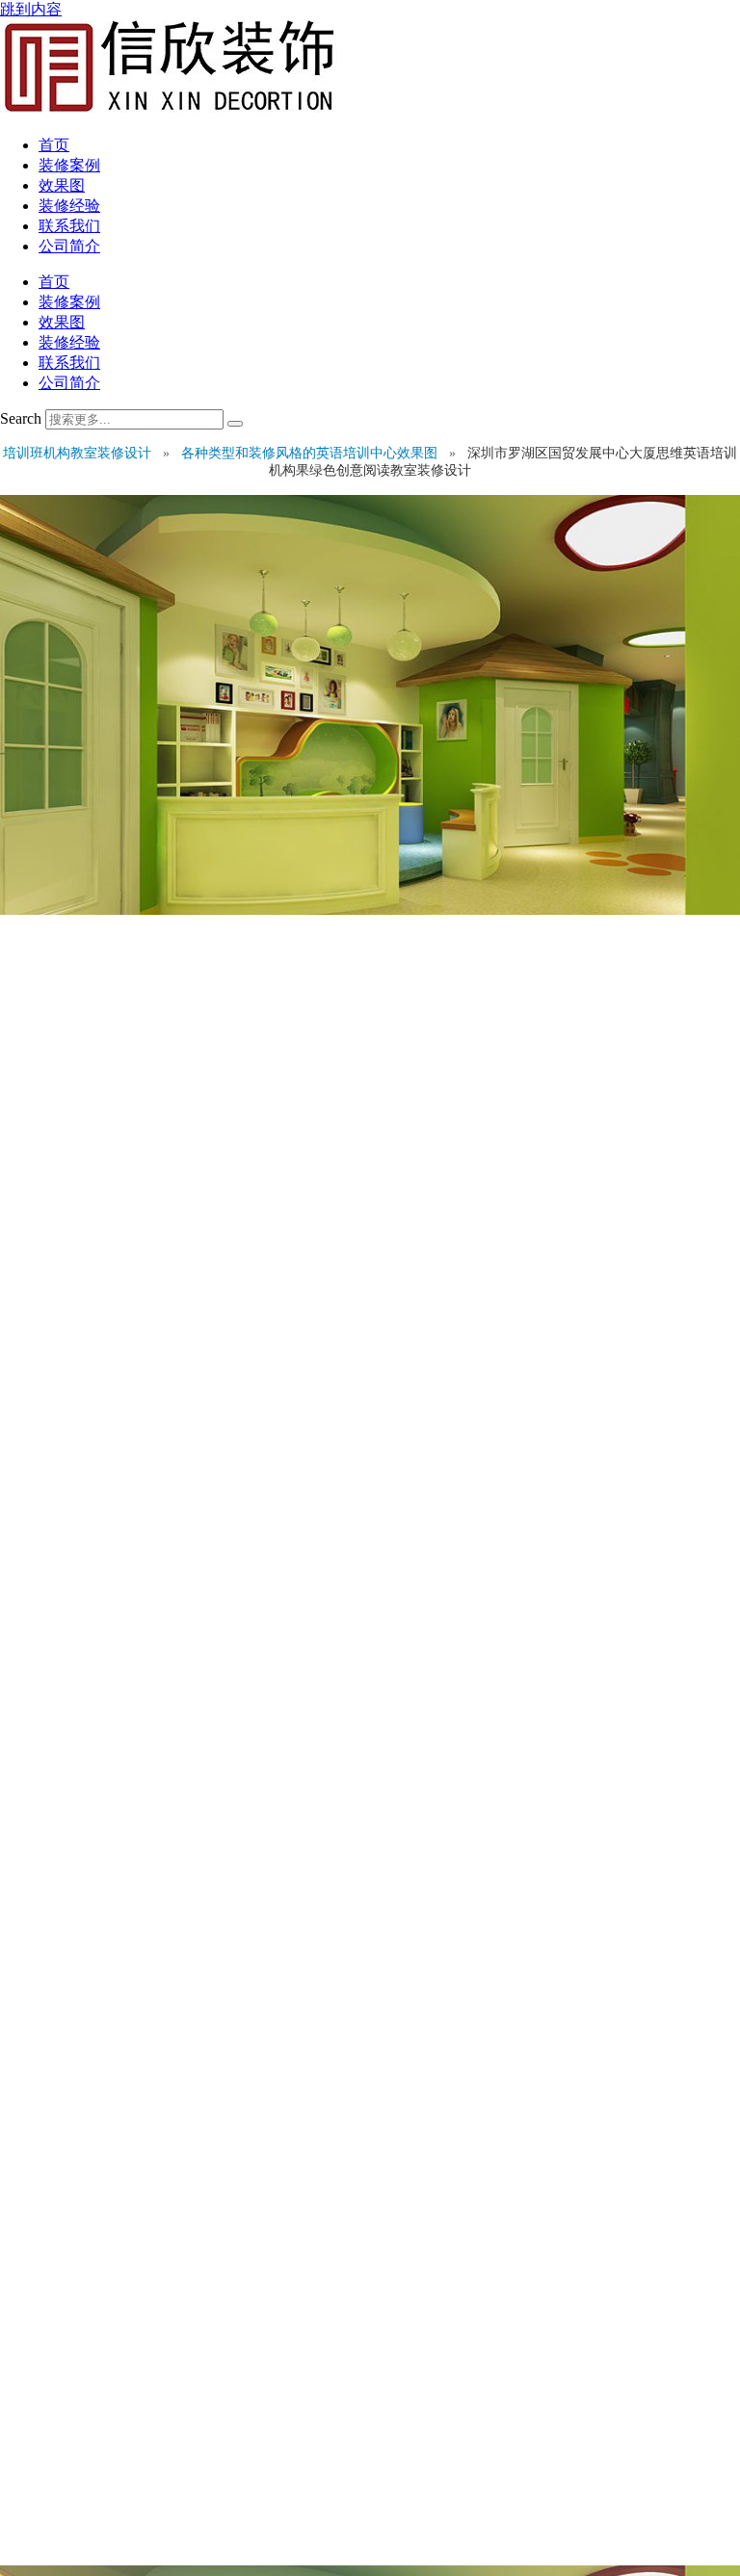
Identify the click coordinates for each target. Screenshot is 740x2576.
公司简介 (69, 246)
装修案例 (69, 165)
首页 (54, 145)
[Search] (235, 424)
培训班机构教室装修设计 (79, 453)
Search (21, 418)
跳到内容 (31, 9)
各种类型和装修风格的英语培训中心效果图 (311, 453)
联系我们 (69, 226)
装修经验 (69, 206)
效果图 (62, 185)
